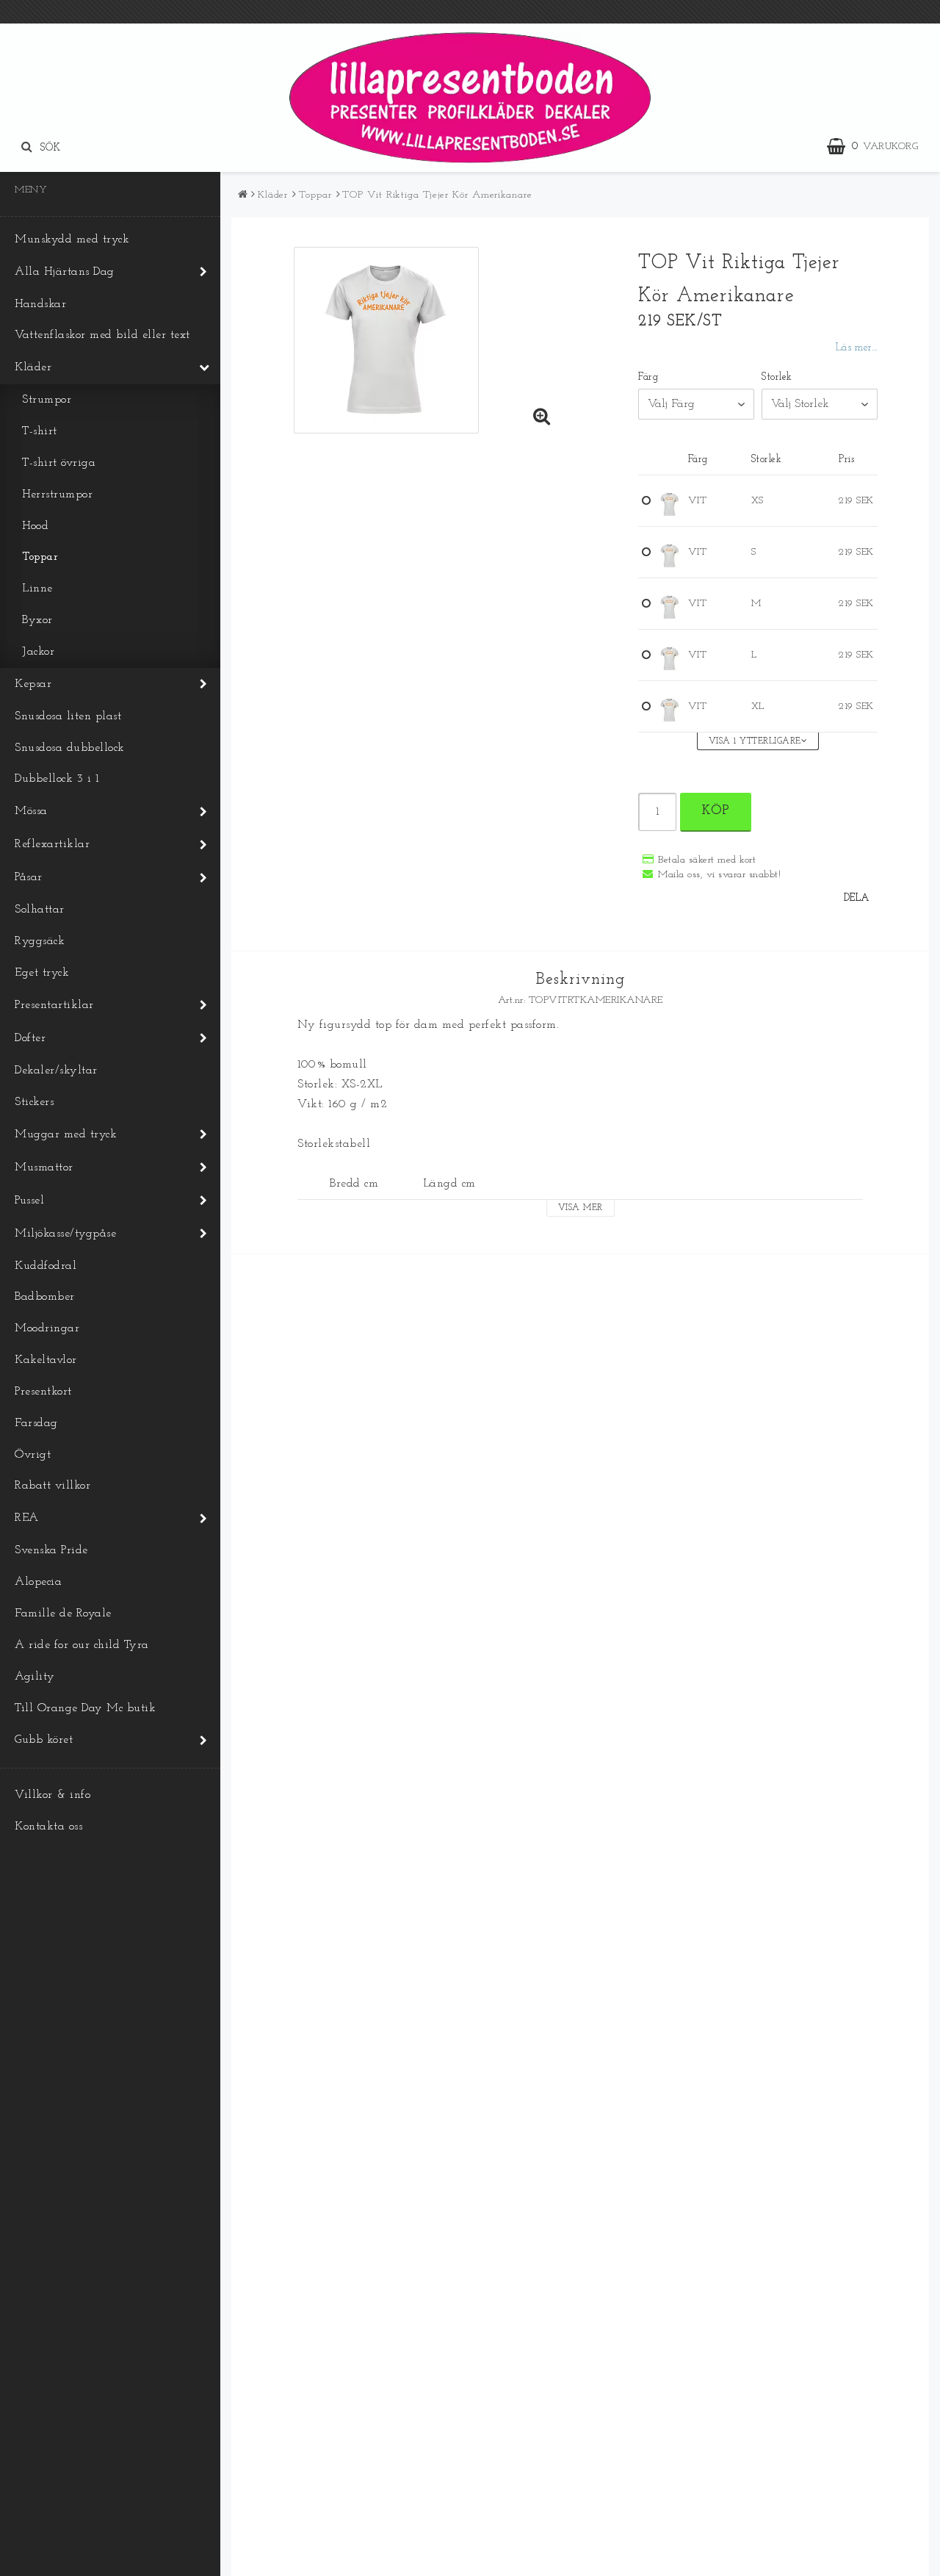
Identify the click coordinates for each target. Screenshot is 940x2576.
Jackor (38, 652)
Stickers (34, 1102)
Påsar (29, 877)
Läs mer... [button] (857, 348)
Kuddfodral (46, 1266)
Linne (37, 589)
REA (27, 1518)
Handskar (40, 304)
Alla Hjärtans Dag (65, 272)
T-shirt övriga (59, 463)
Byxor (37, 620)
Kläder (33, 367)
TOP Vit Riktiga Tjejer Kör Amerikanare (437, 195)
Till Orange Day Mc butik (85, 1708)
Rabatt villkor (53, 1486)
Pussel (29, 1201)
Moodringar (47, 1328)
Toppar (40, 557)
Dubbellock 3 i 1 (57, 779)
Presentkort (43, 1392)
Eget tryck (42, 973)
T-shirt (40, 431)
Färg (648, 377)
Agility (35, 1677)
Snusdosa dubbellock (70, 748)
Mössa (31, 811)
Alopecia (38, 1582)
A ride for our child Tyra (82, 1645)
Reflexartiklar (52, 844)
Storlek (777, 377)
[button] (880, 147)
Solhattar (40, 910)
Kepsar (33, 684)
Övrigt (33, 1455)
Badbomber (45, 1297)
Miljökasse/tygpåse (65, 1234)
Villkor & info (53, 1795)
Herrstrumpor (57, 494)
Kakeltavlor (46, 1360)
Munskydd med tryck (72, 240)
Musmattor (44, 1168)
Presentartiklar (54, 1005)
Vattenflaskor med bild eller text (102, 335)
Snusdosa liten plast (68, 716)
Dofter (30, 1038)
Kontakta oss (48, 1827)
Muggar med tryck (66, 1134)
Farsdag (36, 1423)
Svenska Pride (51, 1550)
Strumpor (47, 400)
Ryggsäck (40, 941)
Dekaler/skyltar (56, 1071)
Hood (35, 526)
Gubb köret (44, 1740)
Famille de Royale (63, 1613)
